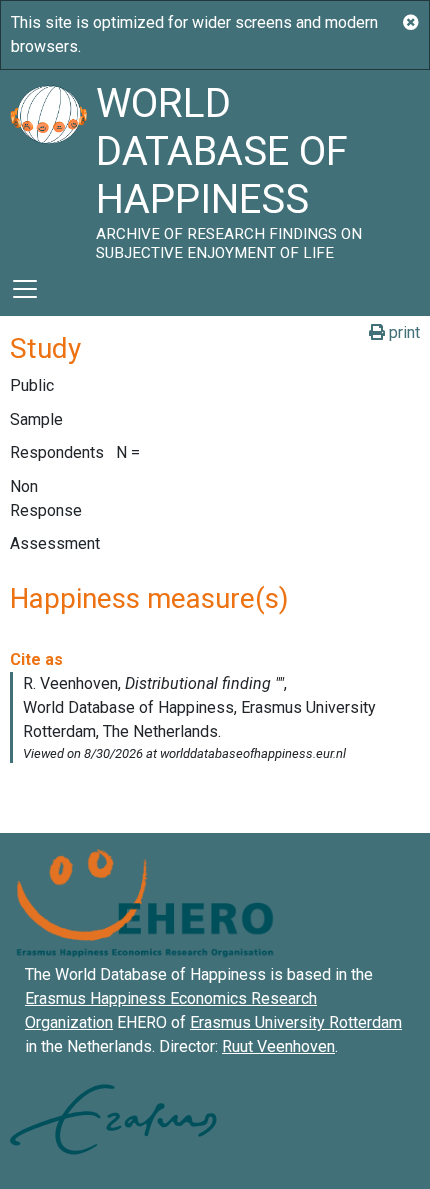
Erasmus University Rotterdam (296, 1022)
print (402, 332)
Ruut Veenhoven (278, 1046)
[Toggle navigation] (25, 289)
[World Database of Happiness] (48, 166)
